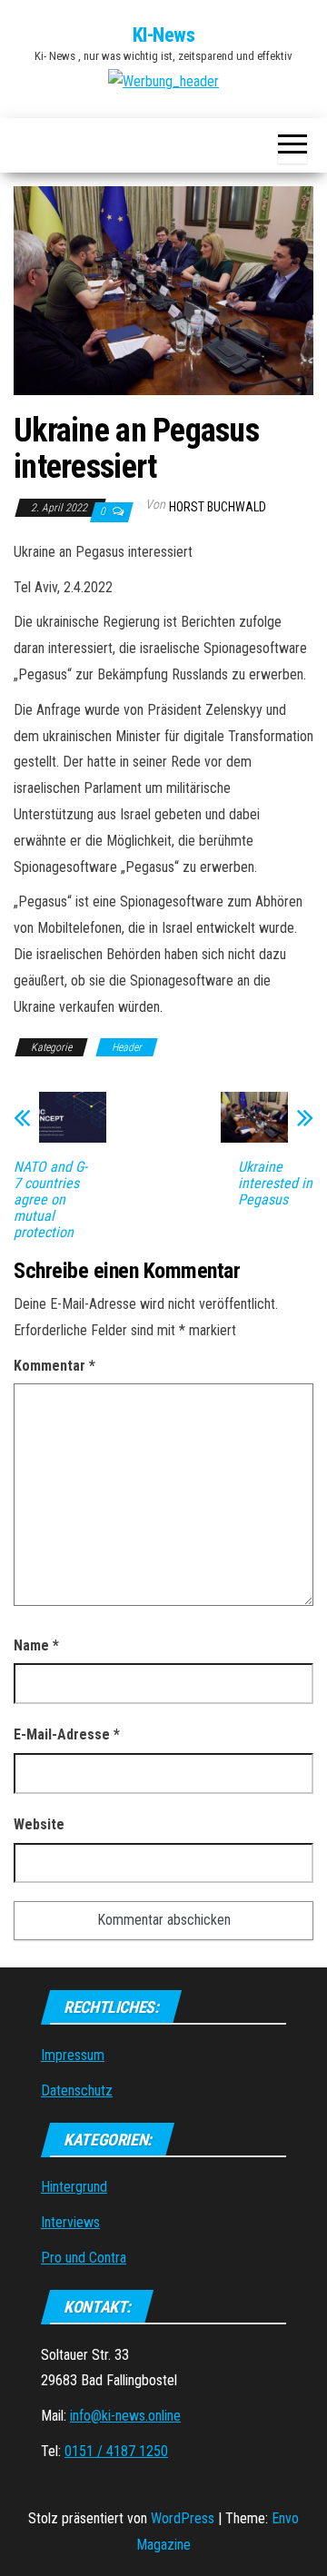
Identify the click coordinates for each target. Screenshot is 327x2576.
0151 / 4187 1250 (116, 2451)
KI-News (164, 35)
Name (36, 1645)
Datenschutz (77, 2091)
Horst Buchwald (218, 507)
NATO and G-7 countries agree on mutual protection (50, 1200)
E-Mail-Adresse (67, 1734)
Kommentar (54, 1366)
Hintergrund (74, 2187)
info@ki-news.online (125, 2416)
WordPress (183, 2518)
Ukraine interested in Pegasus (275, 1184)
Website (39, 1824)
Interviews (70, 2222)
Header (127, 1047)
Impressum (73, 2055)
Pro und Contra (84, 2258)
